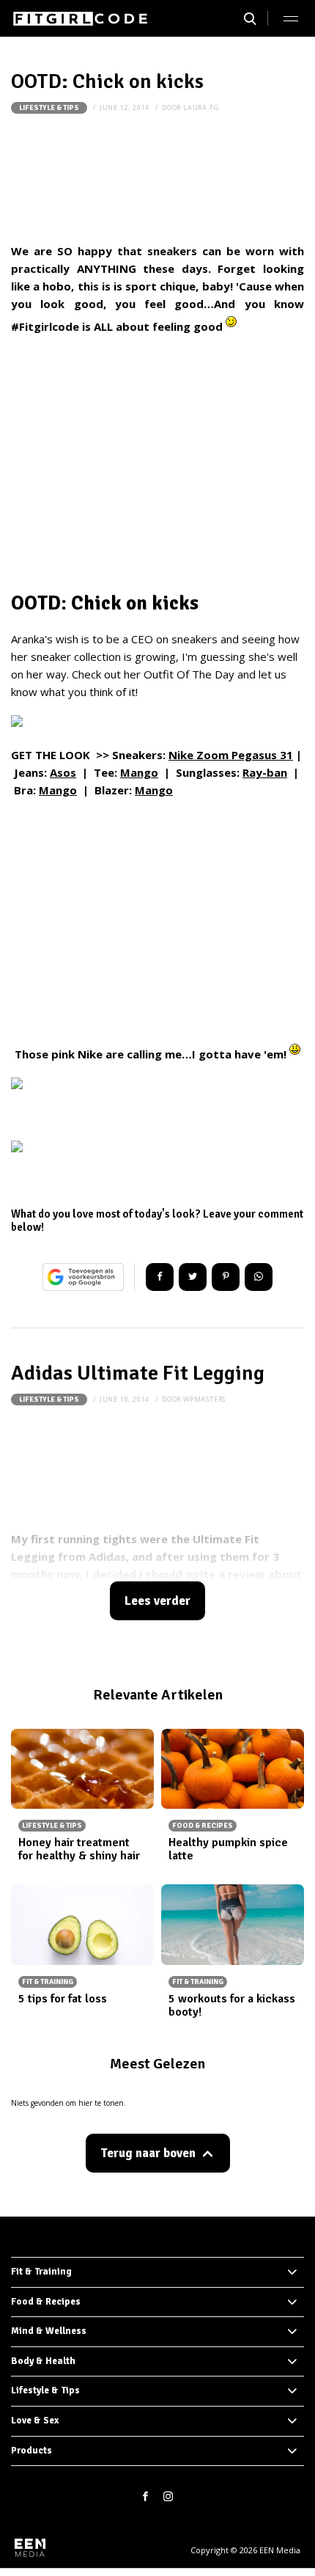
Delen (160, 1277)
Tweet (193, 1277)
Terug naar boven (148, 2153)
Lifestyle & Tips (49, 108)
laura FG (201, 107)
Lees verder (157, 1601)
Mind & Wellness (49, 2331)
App (259, 1277)
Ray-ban (265, 772)
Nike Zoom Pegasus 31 (231, 755)
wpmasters (204, 1399)
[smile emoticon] (231, 326)
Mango (139, 772)
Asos (63, 772)
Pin (226, 1277)
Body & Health (43, 2361)
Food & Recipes (46, 2302)
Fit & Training (41, 2272)
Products (31, 2451)
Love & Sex (35, 2421)
